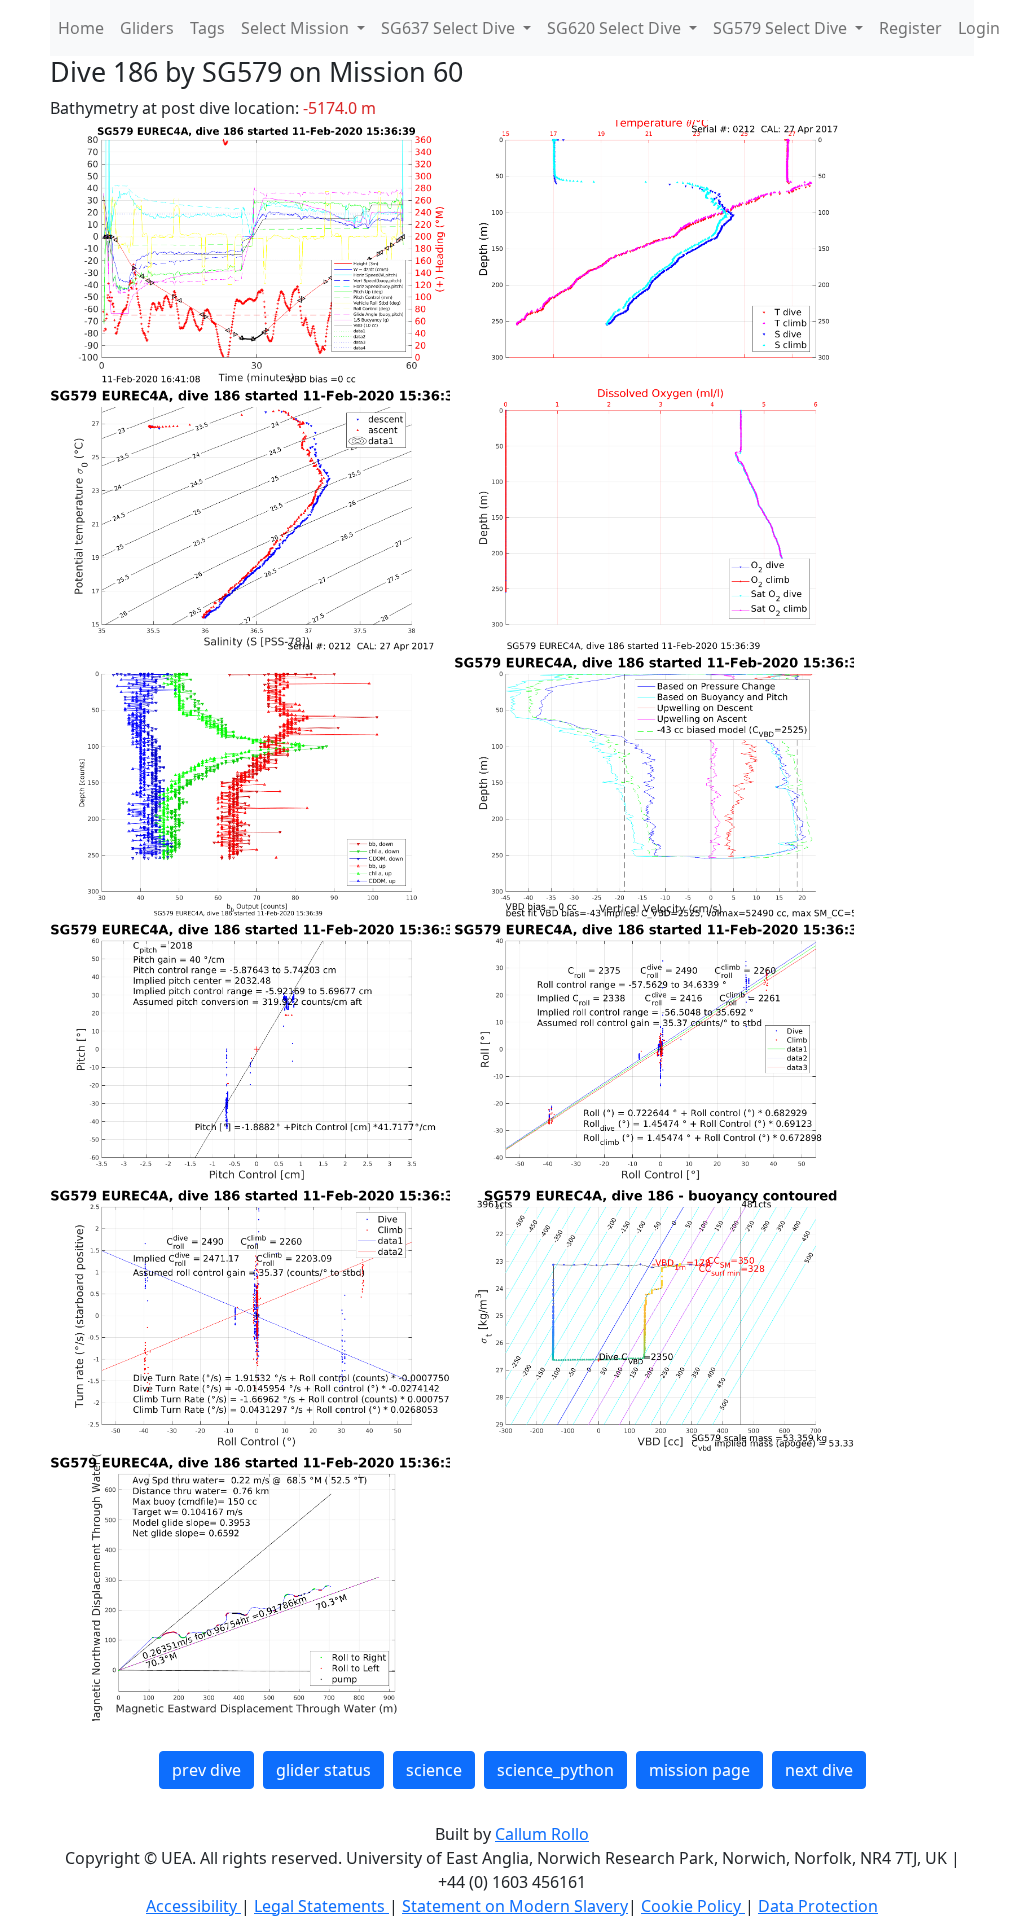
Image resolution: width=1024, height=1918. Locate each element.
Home (81, 28)
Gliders (147, 28)
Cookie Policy (693, 1906)
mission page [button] (699, 1770)
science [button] (434, 1770)
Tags (207, 28)
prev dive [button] (206, 1770)
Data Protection (818, 1906)
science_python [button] (555, 1770)
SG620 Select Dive (616, 28)
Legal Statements (321, 1906)
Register (910, 28)
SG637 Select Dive (450, 28)
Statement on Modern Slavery (515, 1906)
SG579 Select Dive (782, 28)
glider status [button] (323, 1770)
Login (979, 28)
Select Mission (297, 28)
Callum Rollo (542, 1834)
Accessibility (193, 1906)
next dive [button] (819, 1770)
